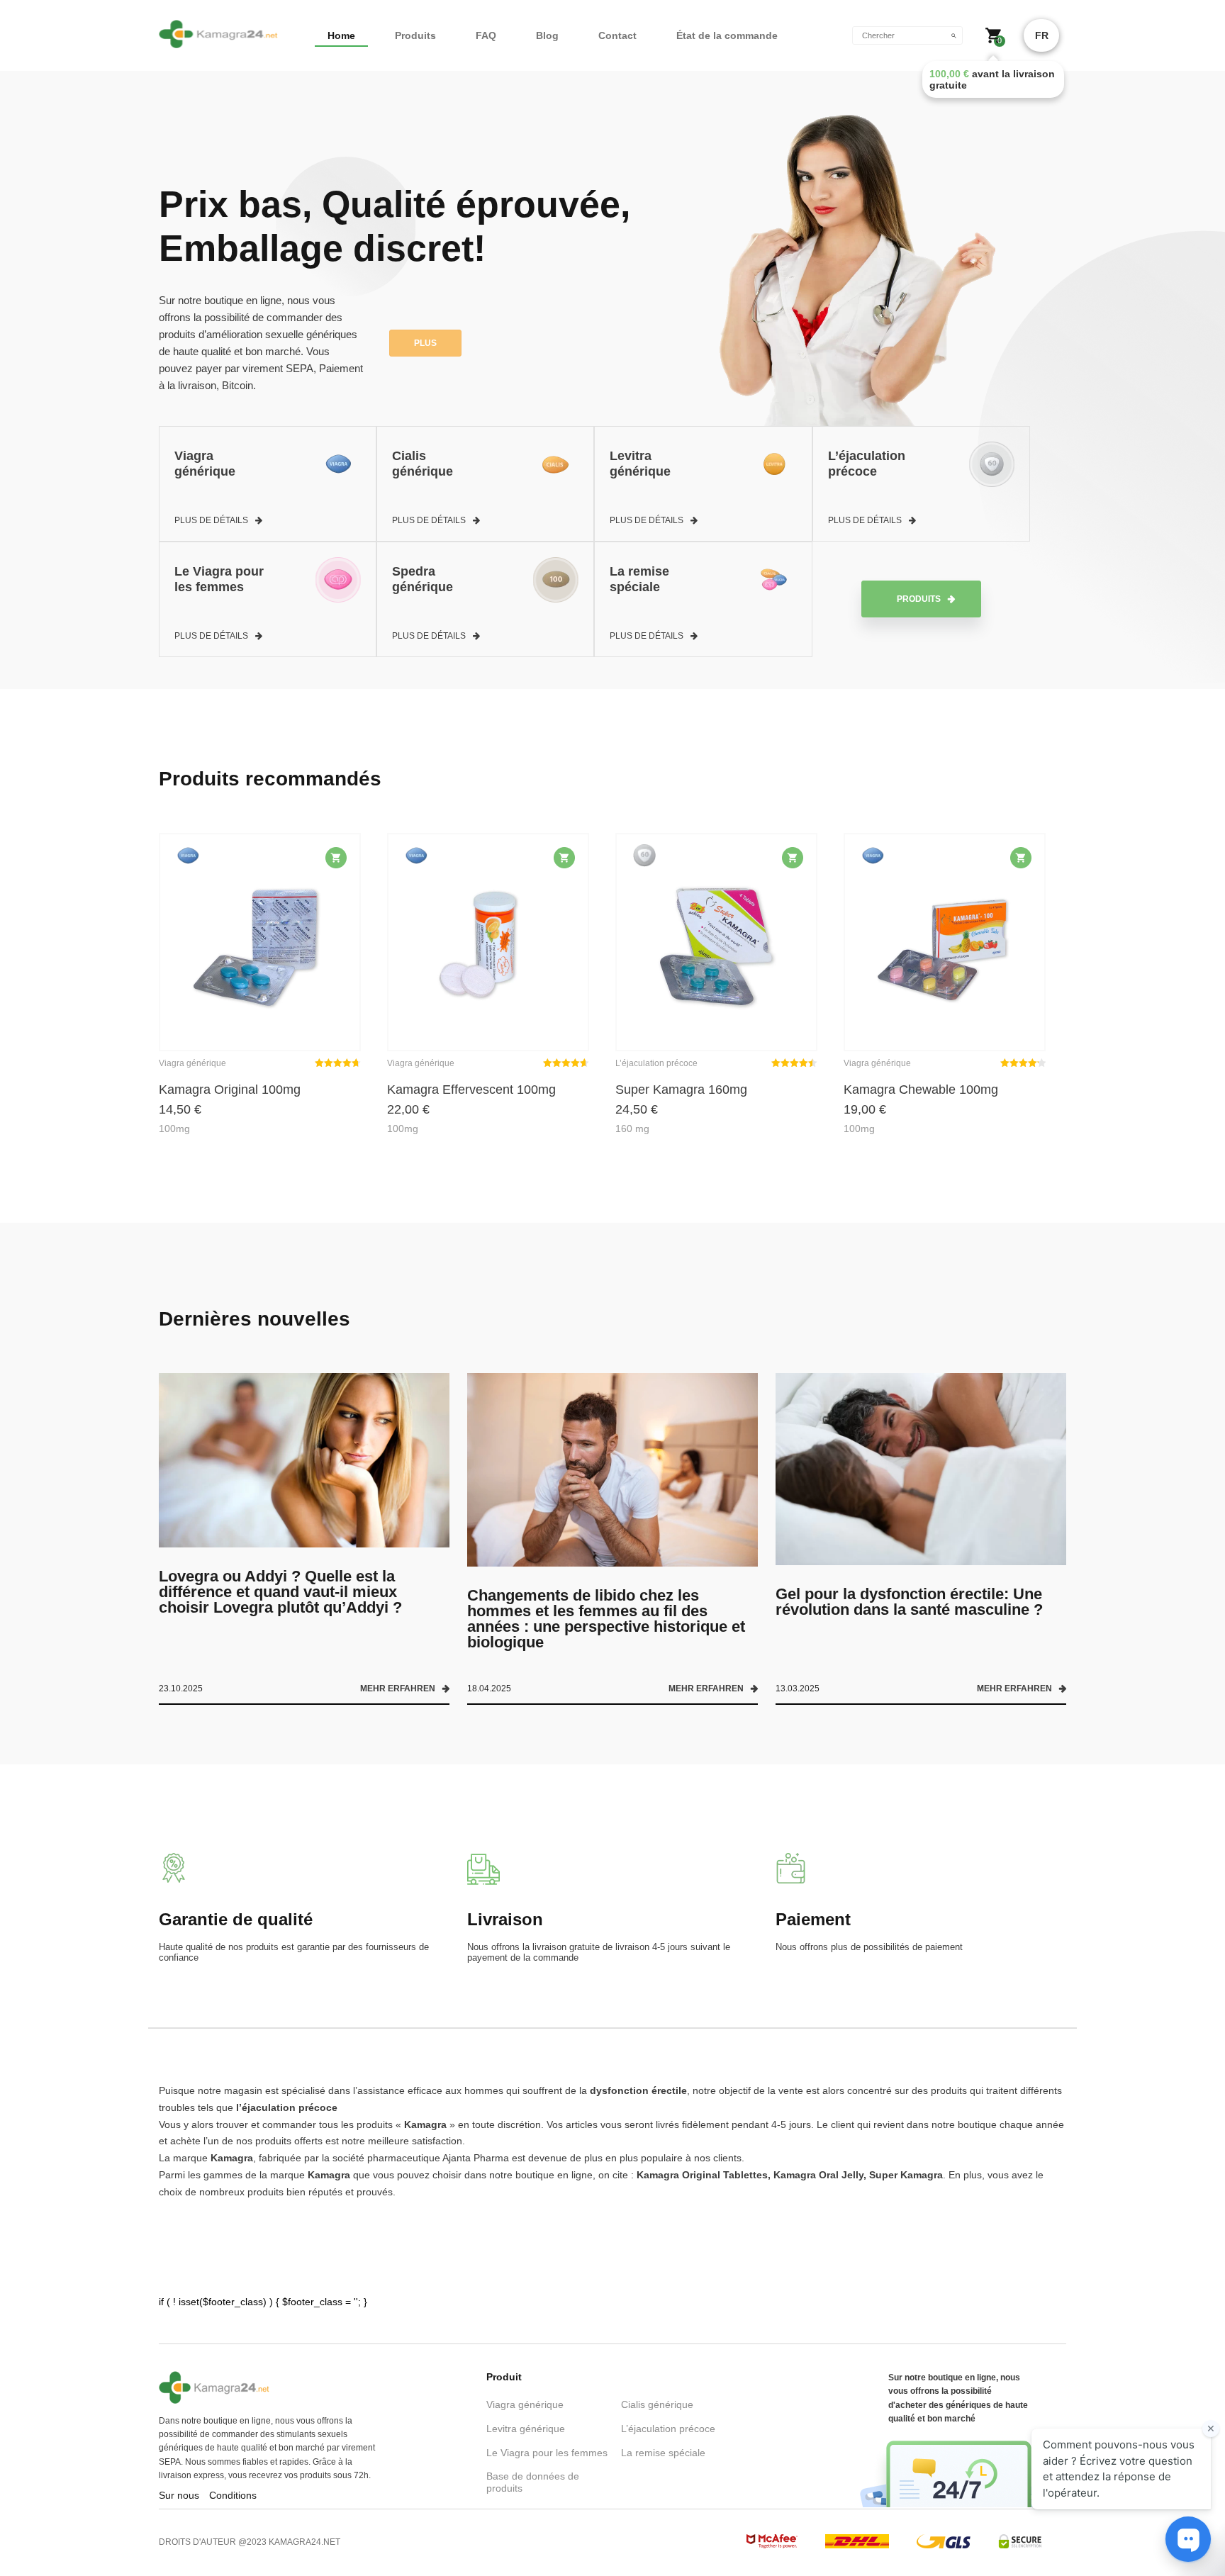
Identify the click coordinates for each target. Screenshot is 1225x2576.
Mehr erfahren (398, 1689)
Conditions (233, 2495)
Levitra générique (526, 2429)
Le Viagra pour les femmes (547, 2453)
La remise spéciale (663, 2453)
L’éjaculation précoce (668, 2429)
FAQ (486, 35)
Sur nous (179, 2495)
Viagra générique (525, 2404)
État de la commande (727, 35)
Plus (425, 343)
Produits (415, 35)
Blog (547, 35)
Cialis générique (657, 2404)
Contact (617, 35)
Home (341, 35)
